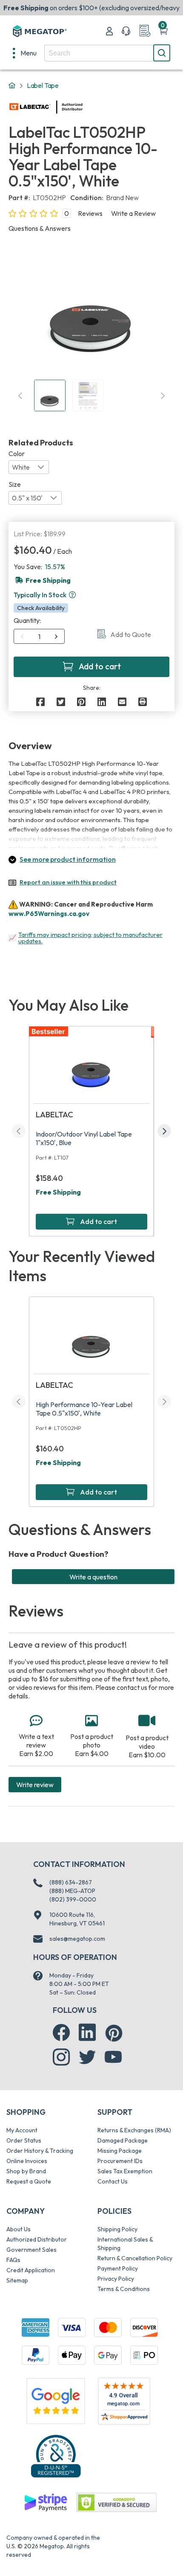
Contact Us (113, 2181)
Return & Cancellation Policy (135, 2258)
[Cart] (163, 31)
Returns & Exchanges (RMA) (134, 2130)
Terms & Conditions (124, 2289)
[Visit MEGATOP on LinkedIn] (87, 2032)
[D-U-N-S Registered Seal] (56, 2456)
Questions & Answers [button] (40, 228)
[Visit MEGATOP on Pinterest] (114, 2033)
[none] (25, 53)
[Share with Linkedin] (102, 702)
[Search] (162, 53)
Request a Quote (29, 2181)
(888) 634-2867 (71, 1882)
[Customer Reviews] (124, 2401)
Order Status (24, 2140)
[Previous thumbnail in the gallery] (20, 395)
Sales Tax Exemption (125, 2171)
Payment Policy (118, 2268)
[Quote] (145, 31)
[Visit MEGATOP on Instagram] (61, 2057)
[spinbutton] (39, 637)
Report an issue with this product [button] (68, 882)
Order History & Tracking (40, 2151)
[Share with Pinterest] (81, 702)
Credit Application (31, 2270)
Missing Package (120, 2151)
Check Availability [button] (41, 608)
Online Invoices (27, 2161)
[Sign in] (109, 31)
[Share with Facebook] (40, 702)
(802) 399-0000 (73, 1899)
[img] (83, 107)
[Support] (126, 31)
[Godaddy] (46, 2502)
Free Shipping (58, 1192)
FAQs (13, 2260)
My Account (22, 2130)
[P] (143, 702)
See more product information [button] (68, 859)
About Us (19, 2229)
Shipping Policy (117, 2229)
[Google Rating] (56, 2400)
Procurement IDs (120, 2161)
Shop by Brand (26, 2171)
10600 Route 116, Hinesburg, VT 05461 (77, 1919)
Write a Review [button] (133, 213)
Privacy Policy (116, 2279)
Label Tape (43, 85)
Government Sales (31, 2250)
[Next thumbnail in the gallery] (163, 395)
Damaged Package (123, 2140)
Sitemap (17, 2280)
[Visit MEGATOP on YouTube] (113, 2057)
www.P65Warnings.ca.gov (49, 914)
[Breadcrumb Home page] (12, 86)
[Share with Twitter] (61, 702)
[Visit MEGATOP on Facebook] (61, 2032)
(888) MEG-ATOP (72, 1891)
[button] (72, 595)
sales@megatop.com (77, 1939)
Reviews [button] (90, 213)
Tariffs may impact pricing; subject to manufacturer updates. (90, 938)
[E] (122, 702)
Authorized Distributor (37, 2239)
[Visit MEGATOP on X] (87, 2057)
